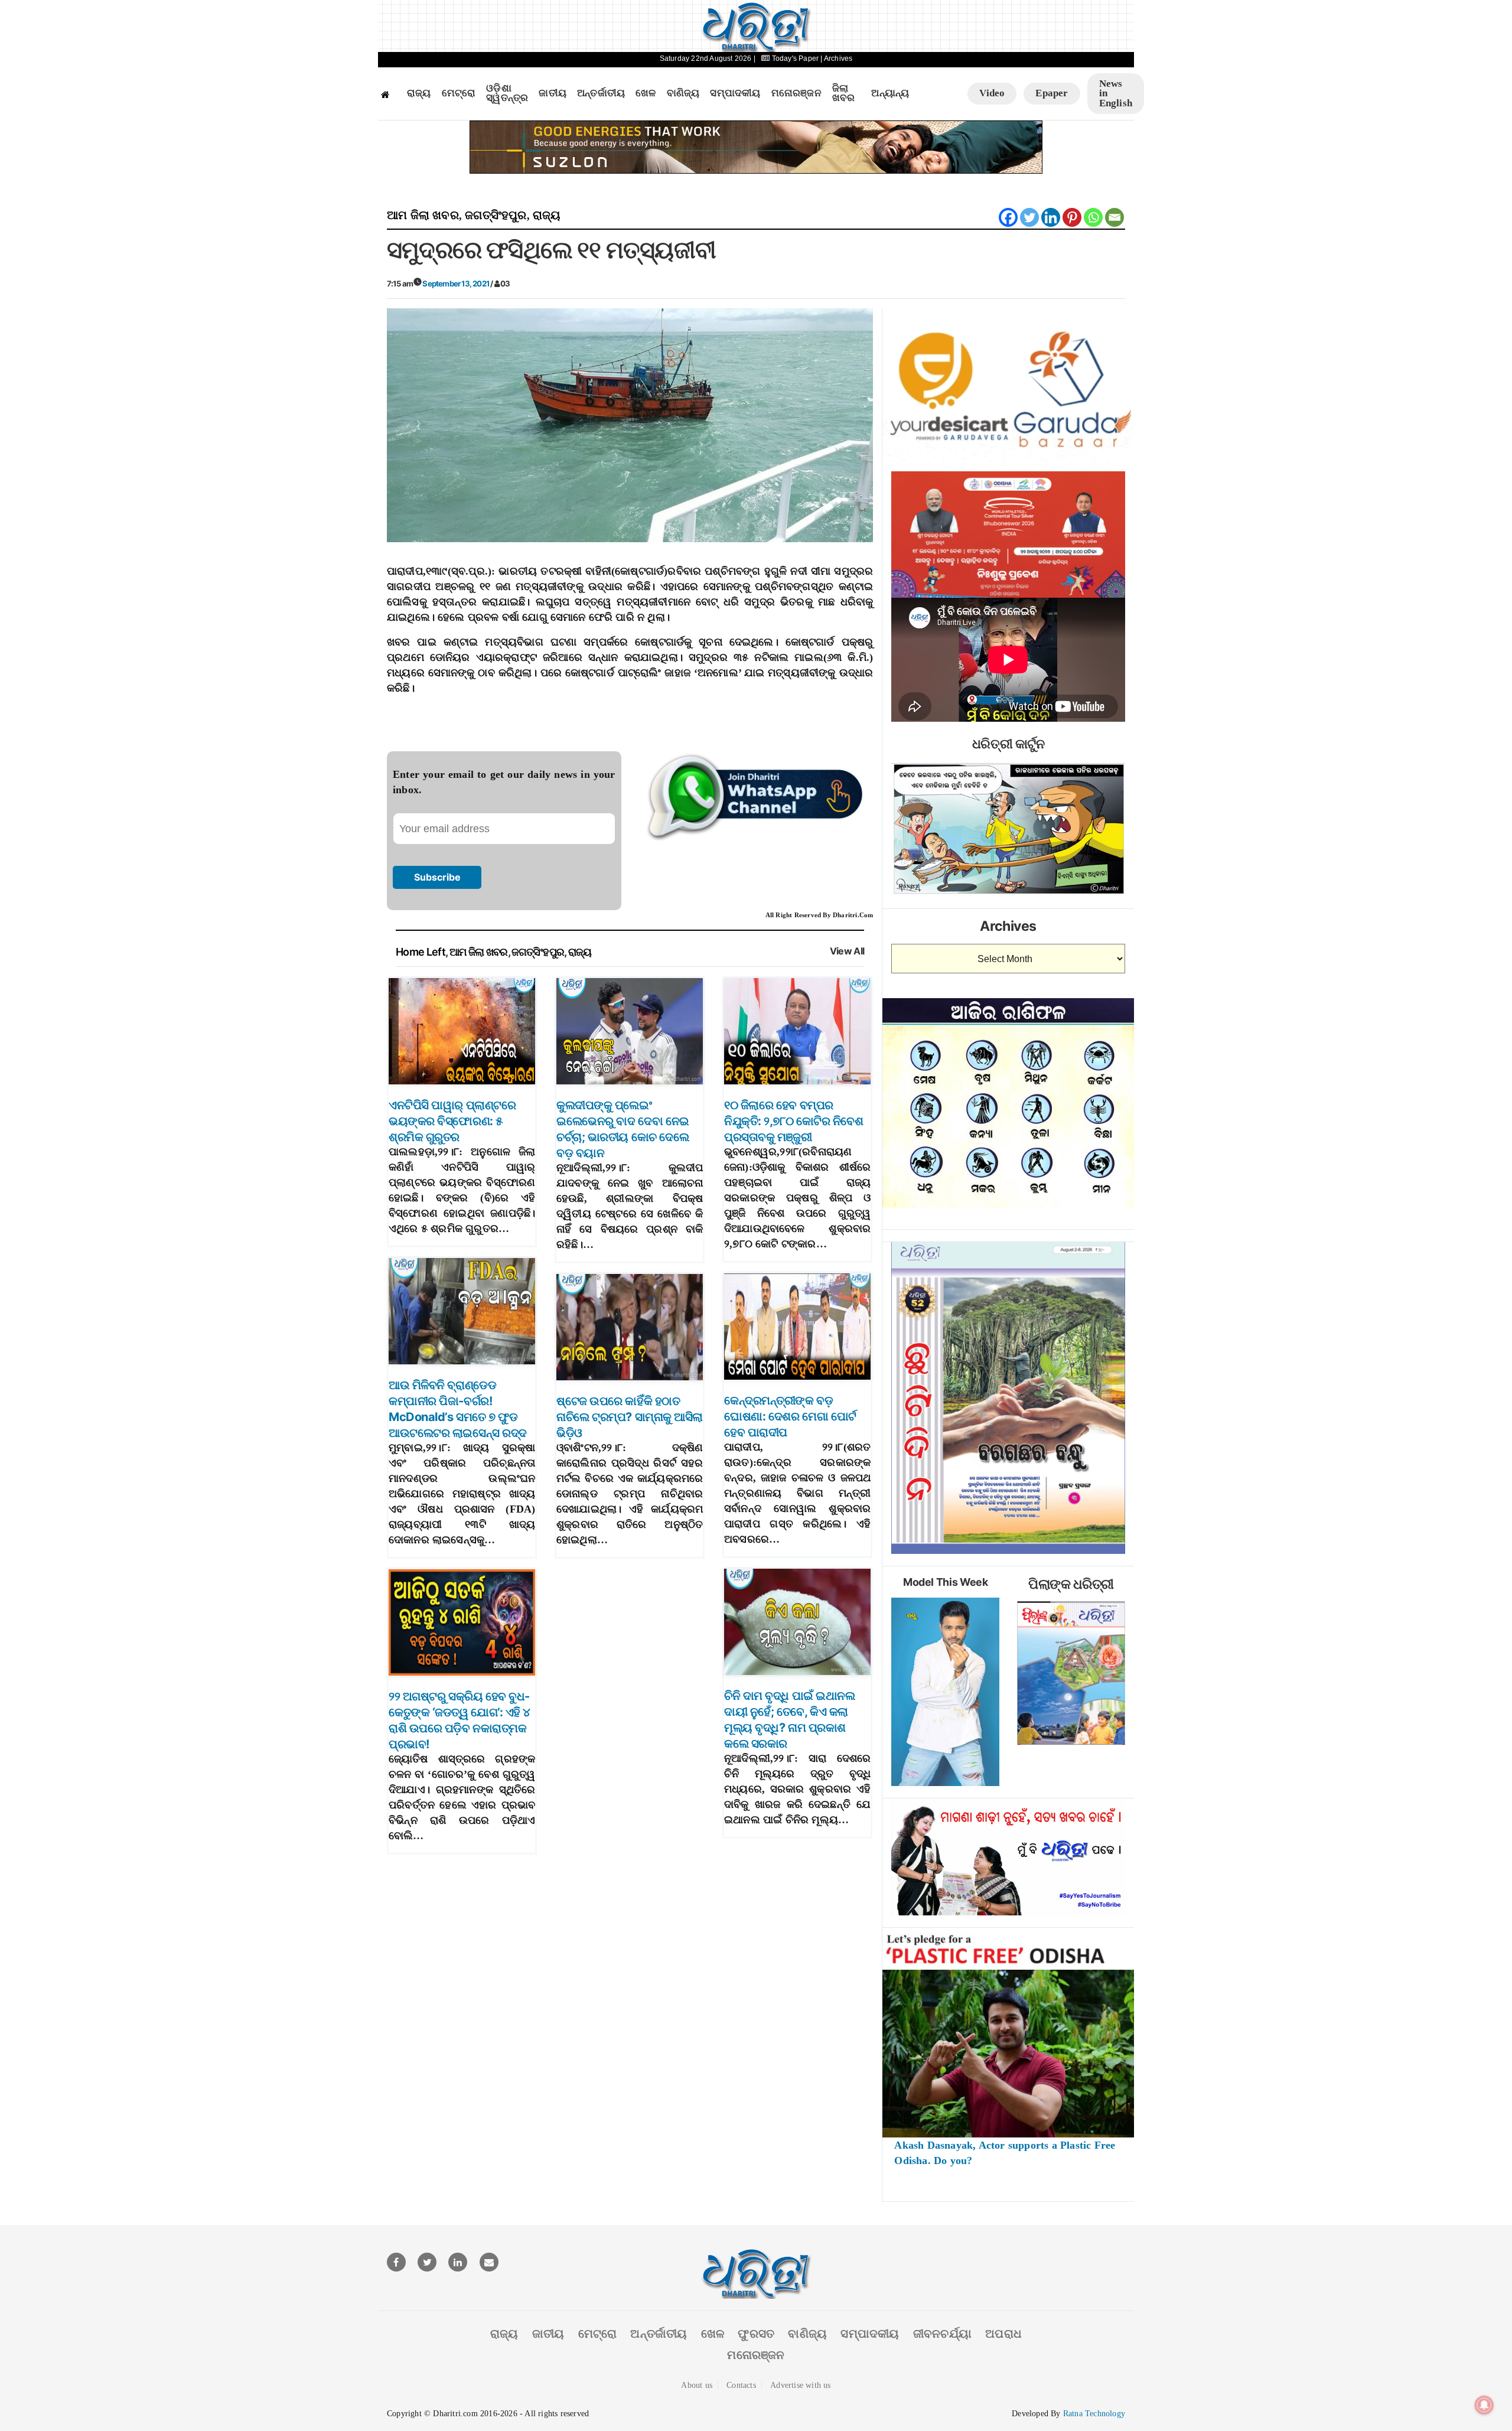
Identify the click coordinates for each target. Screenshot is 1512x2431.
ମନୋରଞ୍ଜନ (796, 93)
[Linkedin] (1051, 217)
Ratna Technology (1094, 2414)
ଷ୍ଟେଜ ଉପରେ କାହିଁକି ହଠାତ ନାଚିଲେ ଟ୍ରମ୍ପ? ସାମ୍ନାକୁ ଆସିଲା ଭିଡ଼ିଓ (630, 1417)
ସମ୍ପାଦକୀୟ (735, 93)
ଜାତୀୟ (553, 93)
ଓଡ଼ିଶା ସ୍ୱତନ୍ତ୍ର (507, 94)
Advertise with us (800, 2385)
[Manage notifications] (1484, 2405)
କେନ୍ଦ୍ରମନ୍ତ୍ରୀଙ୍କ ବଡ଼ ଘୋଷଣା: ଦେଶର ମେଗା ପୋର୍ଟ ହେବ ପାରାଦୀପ (790, 1416)
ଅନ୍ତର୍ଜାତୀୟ (601, 93)
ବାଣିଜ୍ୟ (683, 93)
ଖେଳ (646, 93)
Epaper (1052, 93)
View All (847, 951)
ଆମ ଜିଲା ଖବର (423, 215)
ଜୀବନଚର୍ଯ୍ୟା (942, 2334)
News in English (1116, 93)
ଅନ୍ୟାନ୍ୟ (890, 93)
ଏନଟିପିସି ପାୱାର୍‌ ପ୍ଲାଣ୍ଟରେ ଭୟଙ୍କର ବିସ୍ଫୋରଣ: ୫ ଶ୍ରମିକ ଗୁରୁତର (452, 1121)
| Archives (836, 58)
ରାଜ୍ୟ (419, 93)
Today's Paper (795, 58)
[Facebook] (1008, 217)
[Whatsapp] (1093, 217)
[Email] (1115, 217)
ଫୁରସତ (756, 2334)
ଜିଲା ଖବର (844, 94)
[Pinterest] (1072, 217)
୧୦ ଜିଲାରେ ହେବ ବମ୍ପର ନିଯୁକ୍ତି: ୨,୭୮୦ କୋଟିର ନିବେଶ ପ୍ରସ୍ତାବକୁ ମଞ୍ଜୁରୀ (794, 1121)
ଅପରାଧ (1003, 2334)
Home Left (421, 952)
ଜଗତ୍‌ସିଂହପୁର (496, 215)
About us (697, 2385)
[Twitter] (1029, 217)
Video (992, 93)
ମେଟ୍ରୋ (459, 93)
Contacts (741, 2385)
